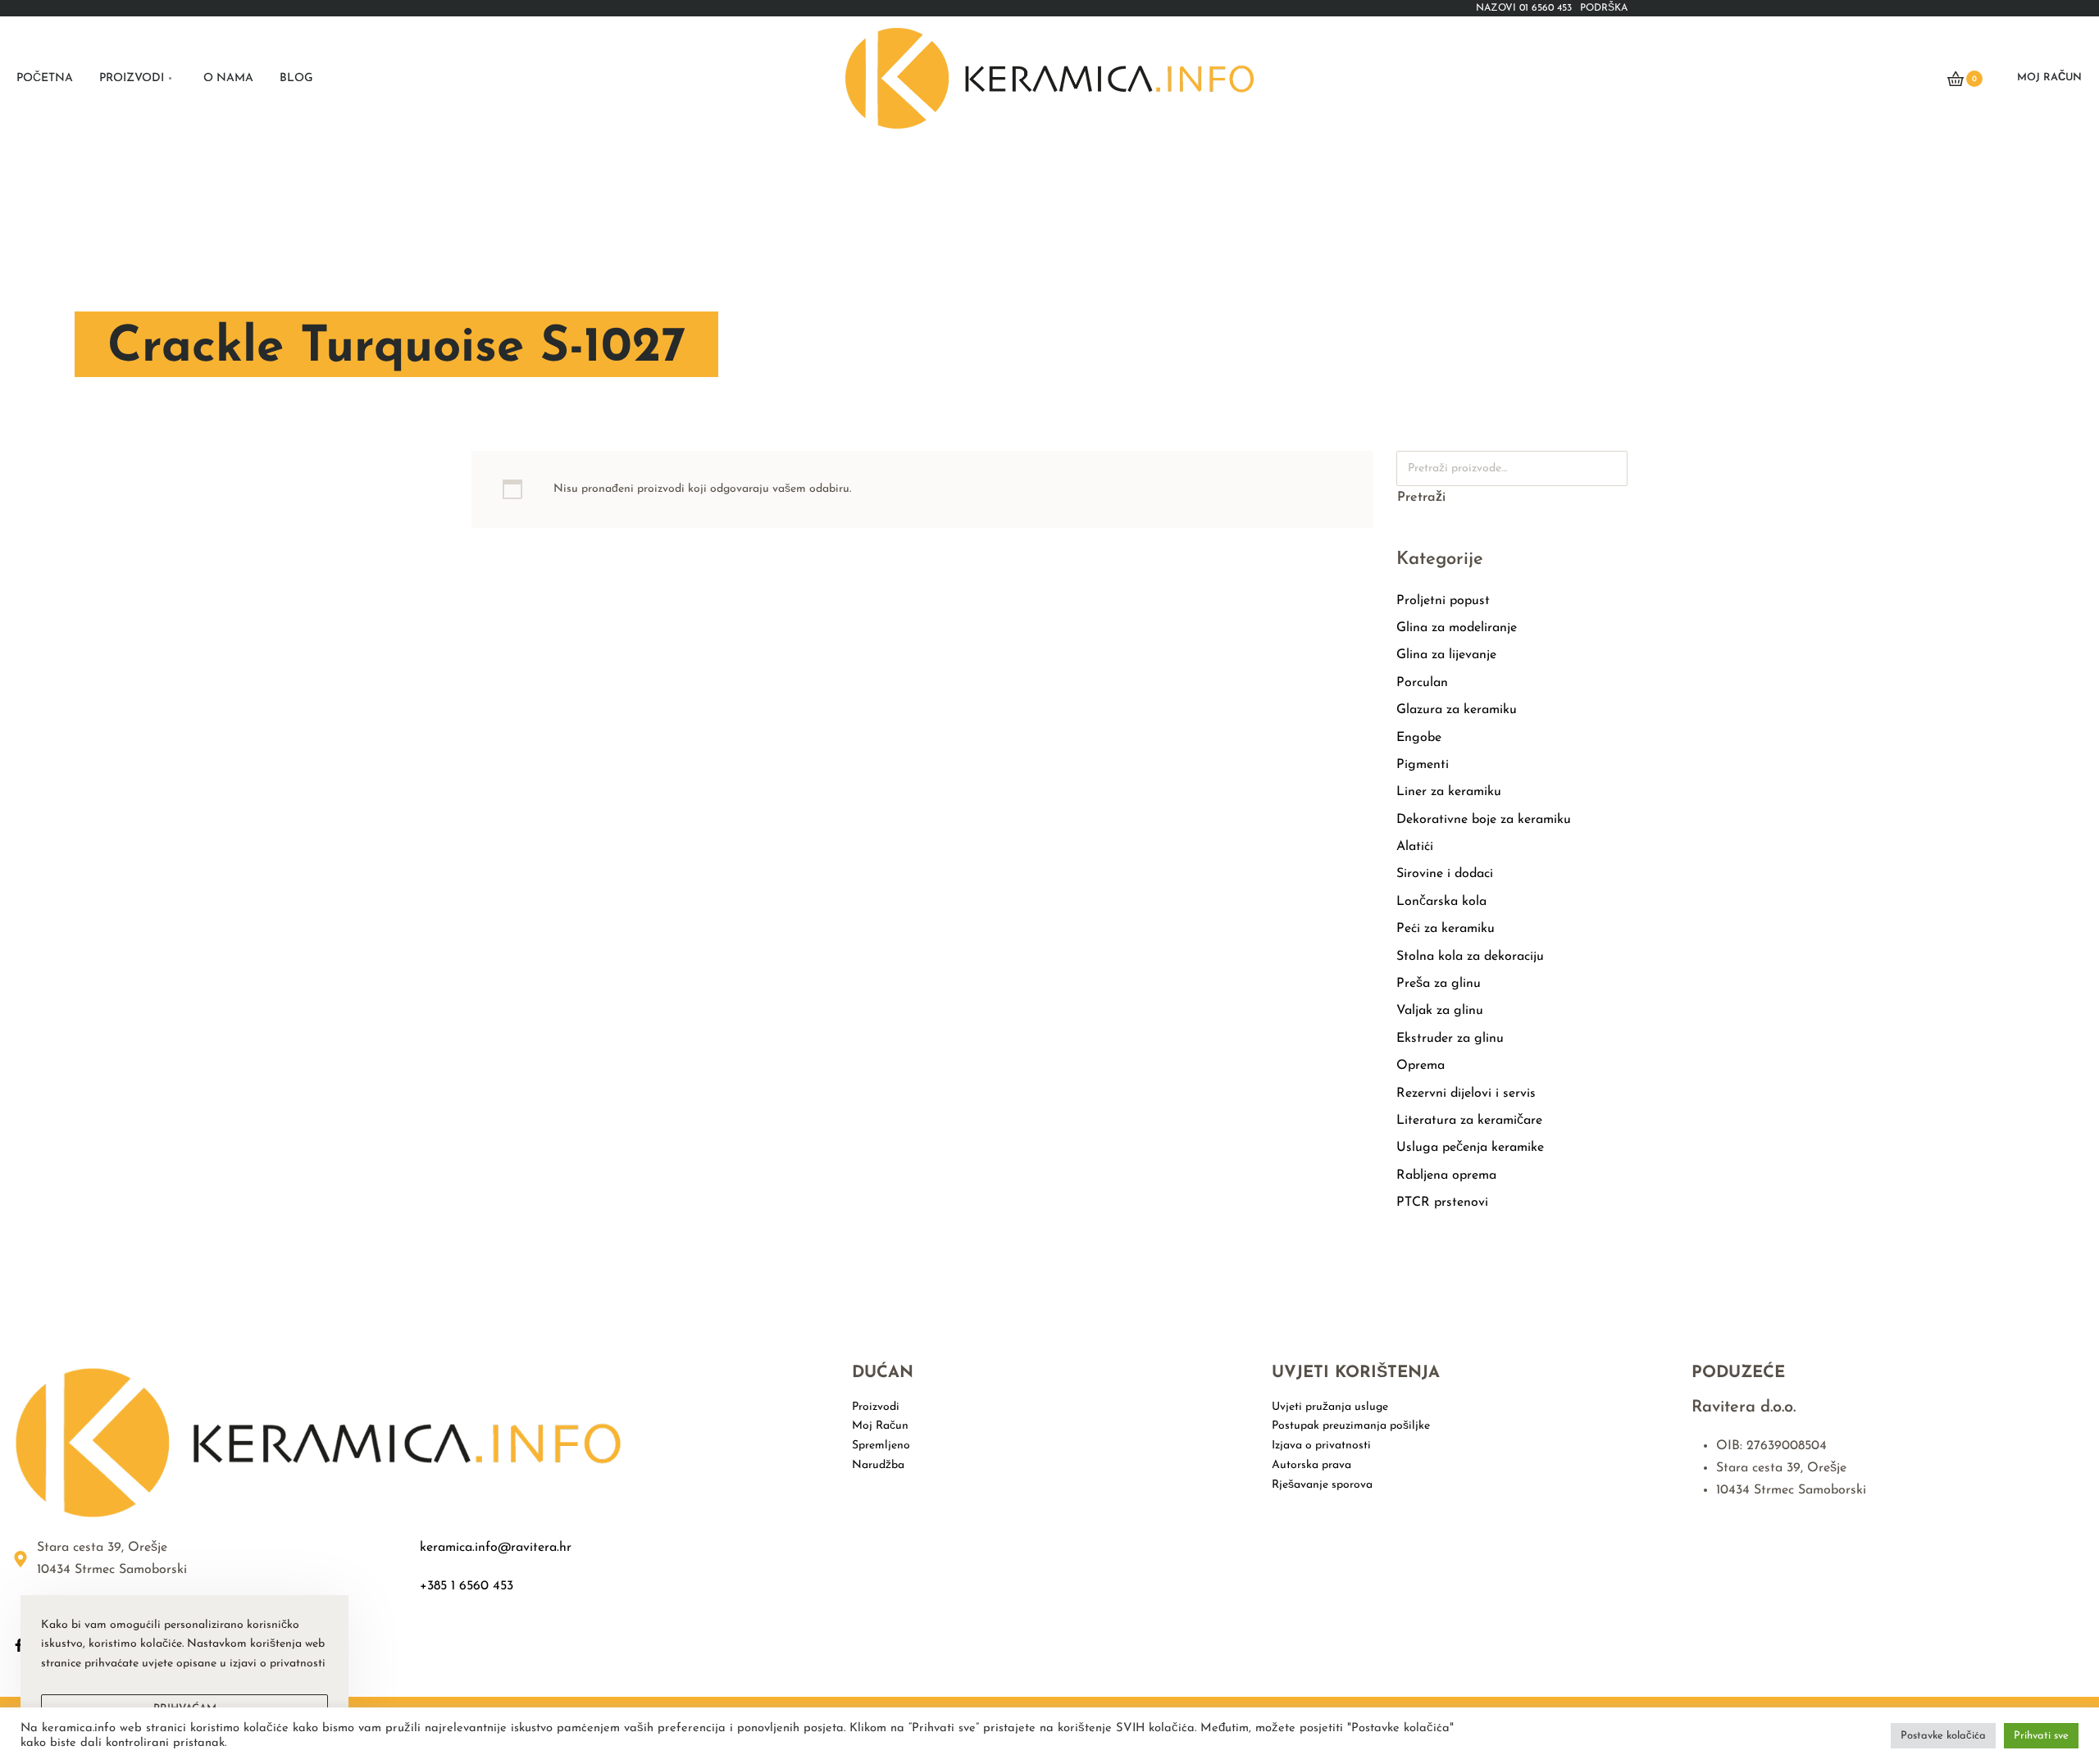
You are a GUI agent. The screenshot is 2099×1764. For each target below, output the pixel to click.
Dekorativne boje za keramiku (1484, 820)
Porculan (1422, 683)
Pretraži (1421, 498)
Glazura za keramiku (1457, 710)
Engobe (1419, 738)
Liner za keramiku (1449, 792)
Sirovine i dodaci (1445, 874)
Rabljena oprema (1446, 1175)
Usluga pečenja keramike (1470, 1148)
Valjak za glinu (1440, 1011)
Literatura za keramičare (1469, 1121)
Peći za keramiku (1446, 929)
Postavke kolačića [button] (1943, 1736)
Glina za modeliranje (1457, 628)
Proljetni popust (1443, 601)
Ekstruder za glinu (1450, 1039)
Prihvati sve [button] (2041, 1736)
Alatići (1415, 847)
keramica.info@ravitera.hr (496, 1548)
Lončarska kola (1441, 902)
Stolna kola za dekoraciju (1470, 957)
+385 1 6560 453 (467, 1586)
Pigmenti (1423, 765)
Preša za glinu (1439, 984)
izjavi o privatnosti (278, 1664)
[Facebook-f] (19, 1645)
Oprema (1421, 1066)
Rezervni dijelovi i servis (1466, 1093)
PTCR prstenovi (1442, 1203)
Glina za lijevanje (1446, 655)
